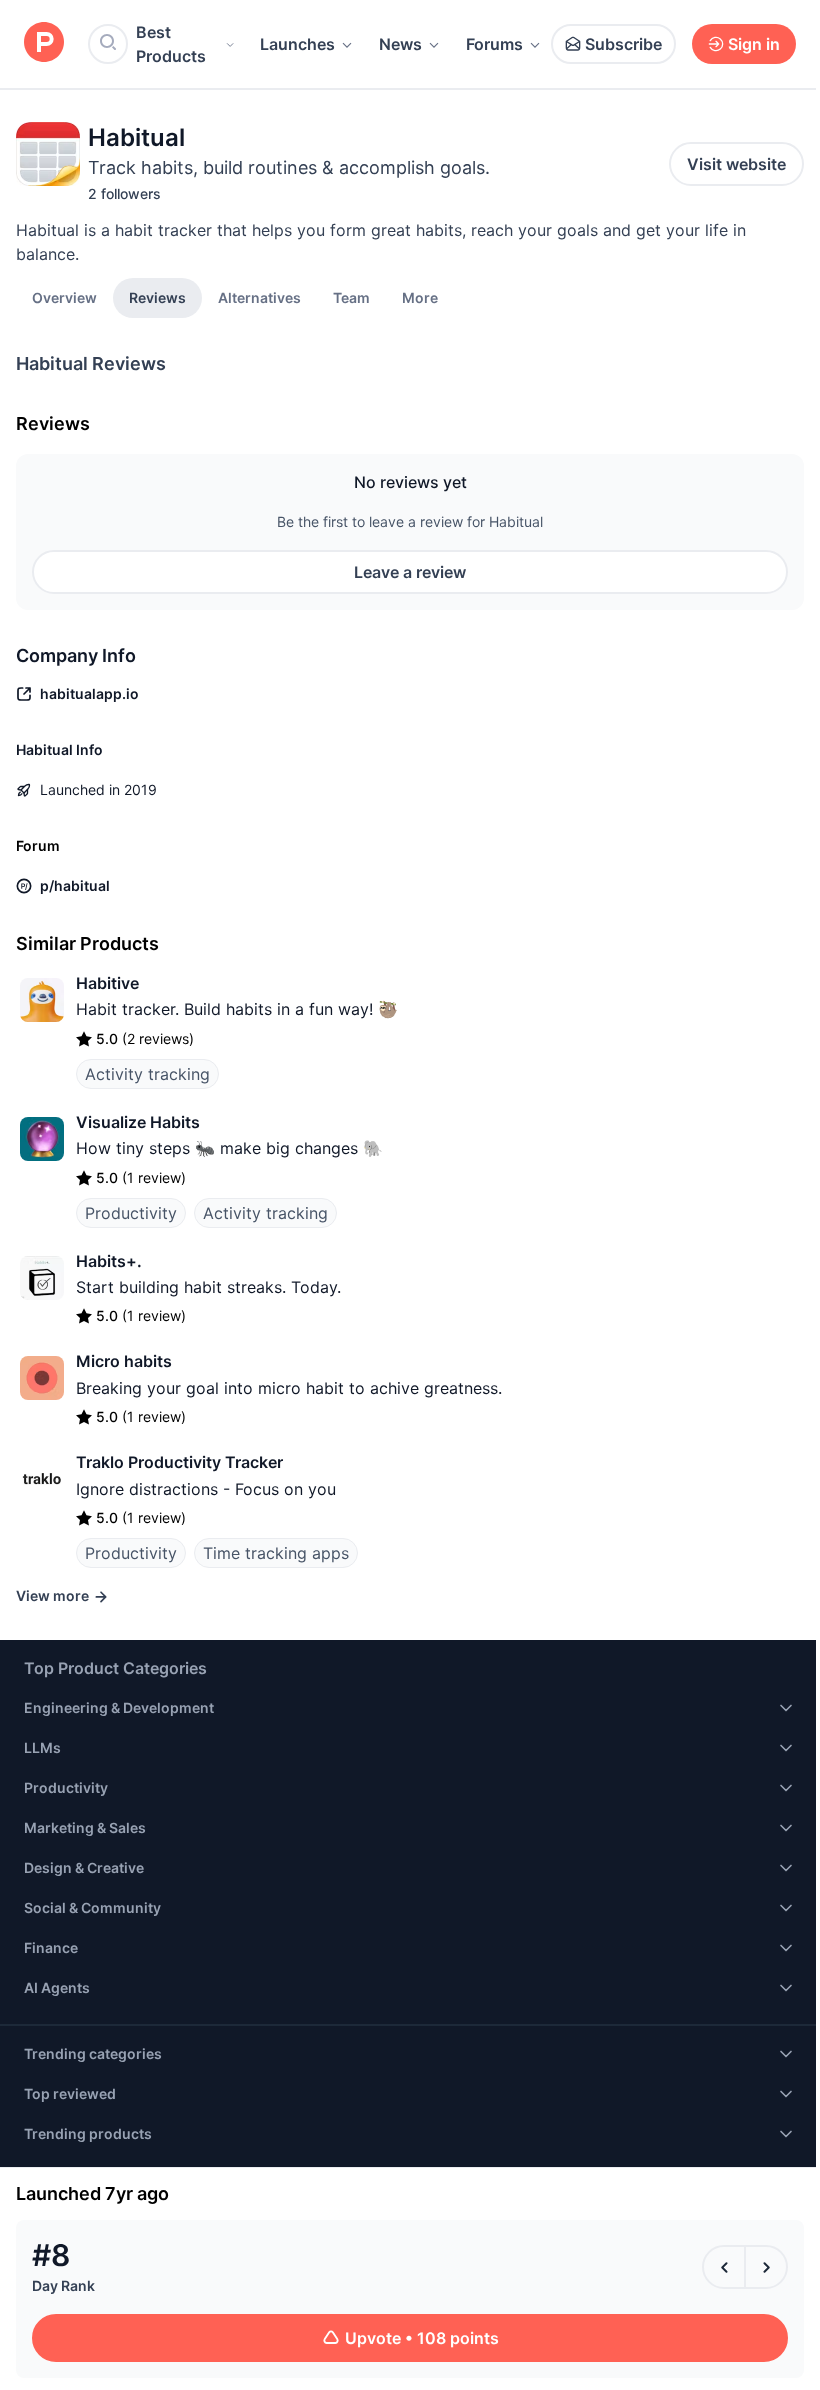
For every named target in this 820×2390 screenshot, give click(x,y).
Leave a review (410, 572)
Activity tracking (147, 1074)
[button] (420, 297)
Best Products (171, 44)
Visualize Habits (138, 1122)
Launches (297, 44)
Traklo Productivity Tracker (179, 1462)
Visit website (736, 164)
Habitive (107, 983)
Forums (494, 44)
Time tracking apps (276, 1553)
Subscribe (623, 44)
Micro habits (124, 1361)
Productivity (131, 1213)
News (400, 44)
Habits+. (109, 1261)
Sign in (754, 44)
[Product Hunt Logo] (44, 43)
